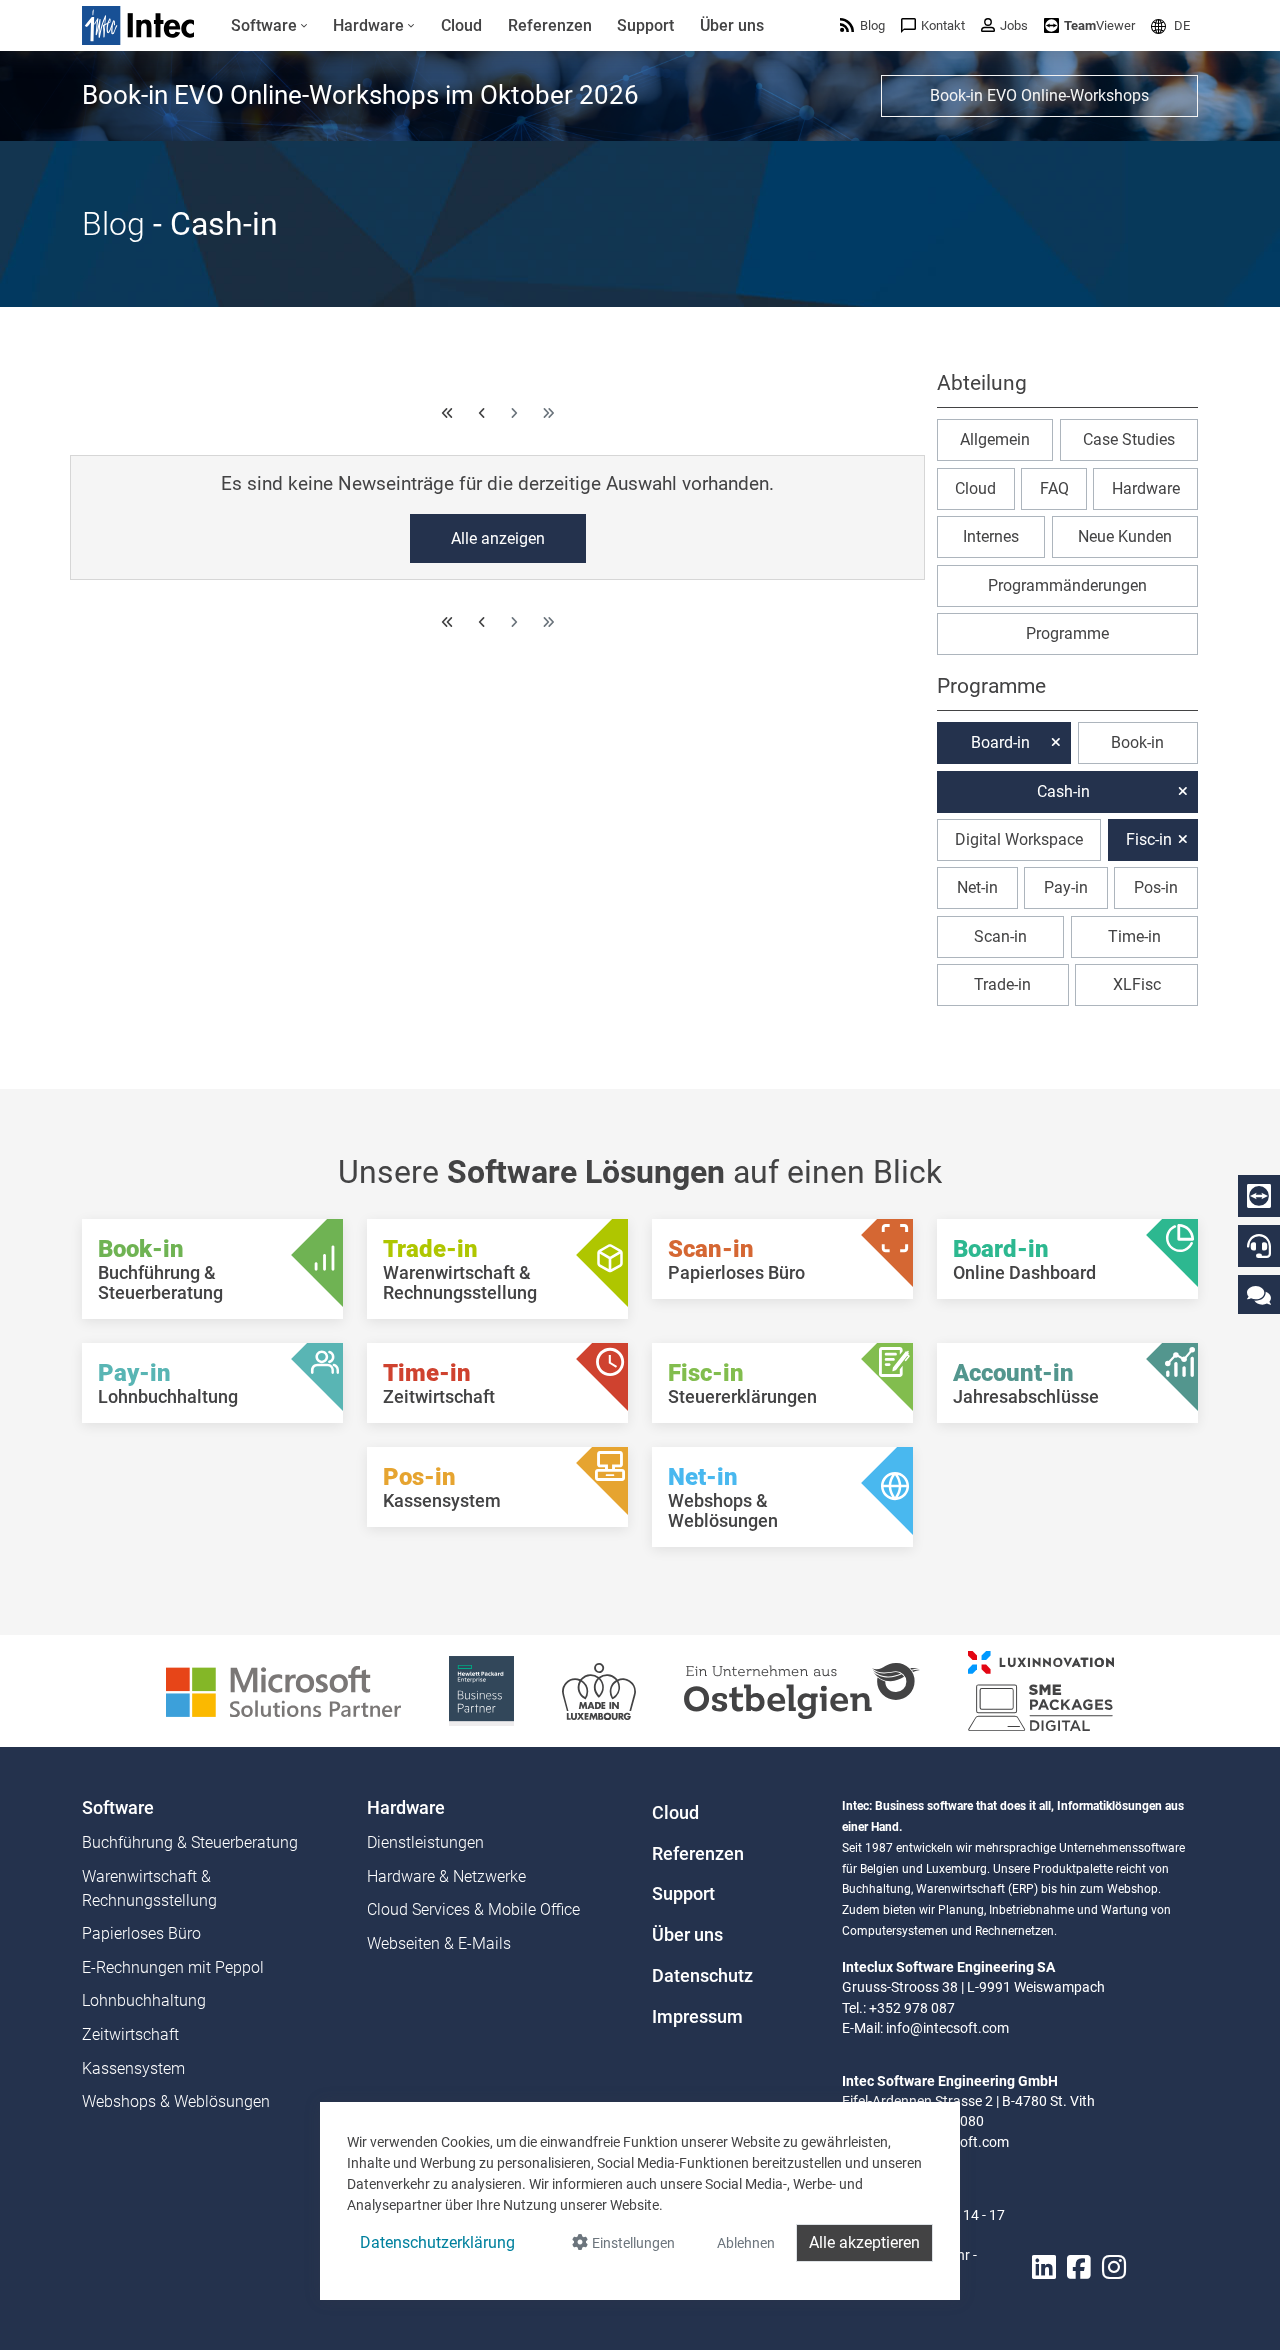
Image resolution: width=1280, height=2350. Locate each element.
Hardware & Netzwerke (446, 1876)
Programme (1067, 633)
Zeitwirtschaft (130, 2034)
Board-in (1000, 742)
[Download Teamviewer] (1259, 1196)
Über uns (687, 1935)
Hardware (1146, 488)
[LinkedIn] (1044, 2267)
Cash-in (1063, 791)
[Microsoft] (283, 1689)
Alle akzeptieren (864, 2242)
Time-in (1134, 936)
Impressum (697, 2017)
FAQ (1054, 488)
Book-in (1137, 742)
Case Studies (1129, 439)
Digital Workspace (1019, 839)
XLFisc (1137, 984)
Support (683, 1894)
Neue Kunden (1125, 536)
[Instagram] (1114, 2267)
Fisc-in (1149, 839)
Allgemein (995, 439)
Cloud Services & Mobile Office (473, 1909)
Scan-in (1000, 936)
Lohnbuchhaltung (144, 2000)
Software (118, 1808)
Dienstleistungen (425, 1842)
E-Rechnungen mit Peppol (173, 1967)
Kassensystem (133, 2068)
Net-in (977, 887)
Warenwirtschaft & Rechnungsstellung (149, 1888)
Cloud (975, 488)
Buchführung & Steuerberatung (190, 1842)
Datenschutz (702, 1976)
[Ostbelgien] (802, 1689)
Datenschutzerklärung (437, 2242)
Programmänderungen (1067, 585)
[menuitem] (269, 26)
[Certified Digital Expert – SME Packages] (1041, 1689)
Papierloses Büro (141, 1933)
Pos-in (1156, 887)
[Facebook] (1079, 2267)
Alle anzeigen (498, 538)
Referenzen (698, 1854)
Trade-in (1002, 984)
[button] (1170, 25)
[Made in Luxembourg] (599, 1689)
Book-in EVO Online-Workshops (1039, 95)
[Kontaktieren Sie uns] (1259, 1294)
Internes (991, 536)
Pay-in (1066, 887)
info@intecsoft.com (947, 2028)
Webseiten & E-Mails (439, 1943)
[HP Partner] (481, 1689)
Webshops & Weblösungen (176, 2101)
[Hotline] (1259, 1246)
